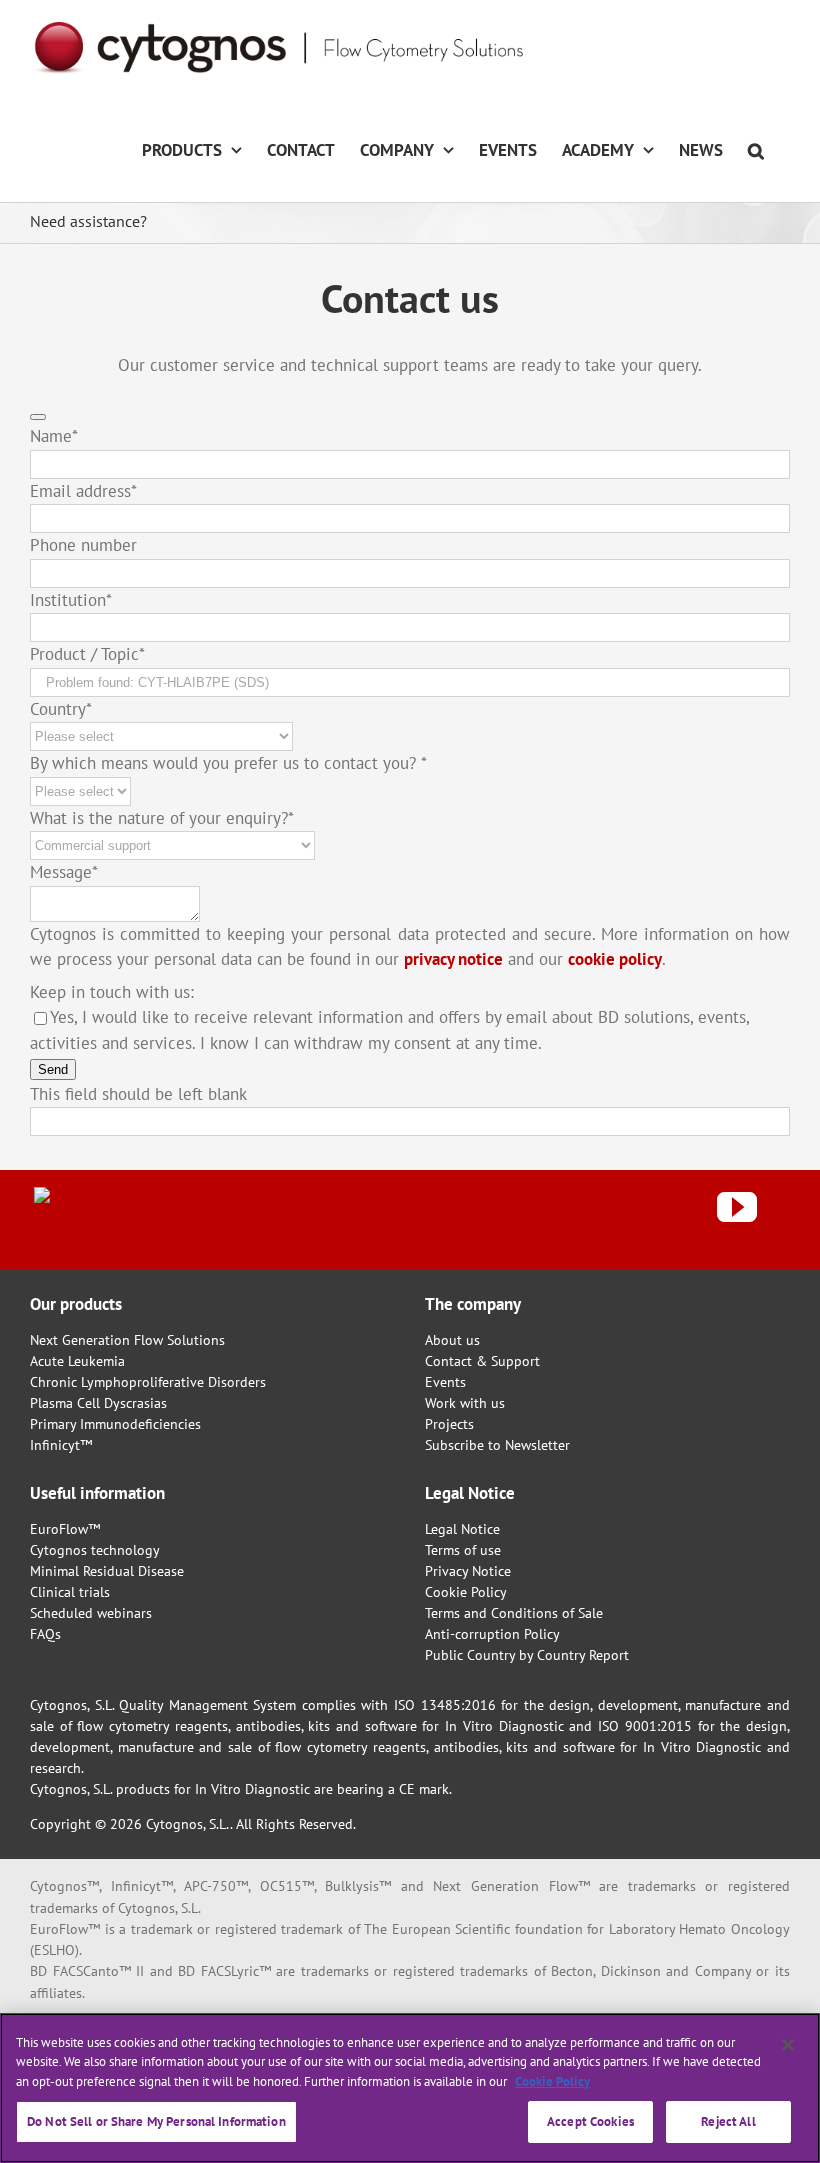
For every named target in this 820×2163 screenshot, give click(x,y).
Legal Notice (462, 1529)
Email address (83, 491)
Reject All (728, 2121)
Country (61, 709)
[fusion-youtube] (737, 1207)
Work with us (465, 1403)
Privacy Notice (468, 1571)
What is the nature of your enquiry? (162, 818)
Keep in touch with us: (112, 992)
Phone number (83, 545)
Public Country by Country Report (527, 1655)
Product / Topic (87, 654)
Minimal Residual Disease (107, 1571)
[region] (410, 2088)
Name (54, 436)
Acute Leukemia (77, 1361)
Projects (449, 1424)
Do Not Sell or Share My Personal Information (156, 2121)
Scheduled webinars (91, 1613)
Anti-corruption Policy (492, 1634)
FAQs (45, 1634)
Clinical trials (70, 1592)
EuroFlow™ (65, 1529)
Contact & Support (482, 1361)
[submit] (38, 417)
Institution (71, 600)
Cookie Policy (466, 1592)
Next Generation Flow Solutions (127, 1340)
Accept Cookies (590, 2121)
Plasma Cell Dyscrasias (98, 1403)
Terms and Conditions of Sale (514, 1613)
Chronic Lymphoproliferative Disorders (148, 1382)
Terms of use (463, 1550)
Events (445, 1382)
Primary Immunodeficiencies (115, 1424)
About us (452, 1340)
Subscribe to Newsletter (497, 1445)
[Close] (788, 2045)
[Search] (756, 149)
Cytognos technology (95, 1550)
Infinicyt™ (61, 1445)
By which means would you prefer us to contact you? (228, 763)
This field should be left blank (138, 1094)
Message (64, 872)
